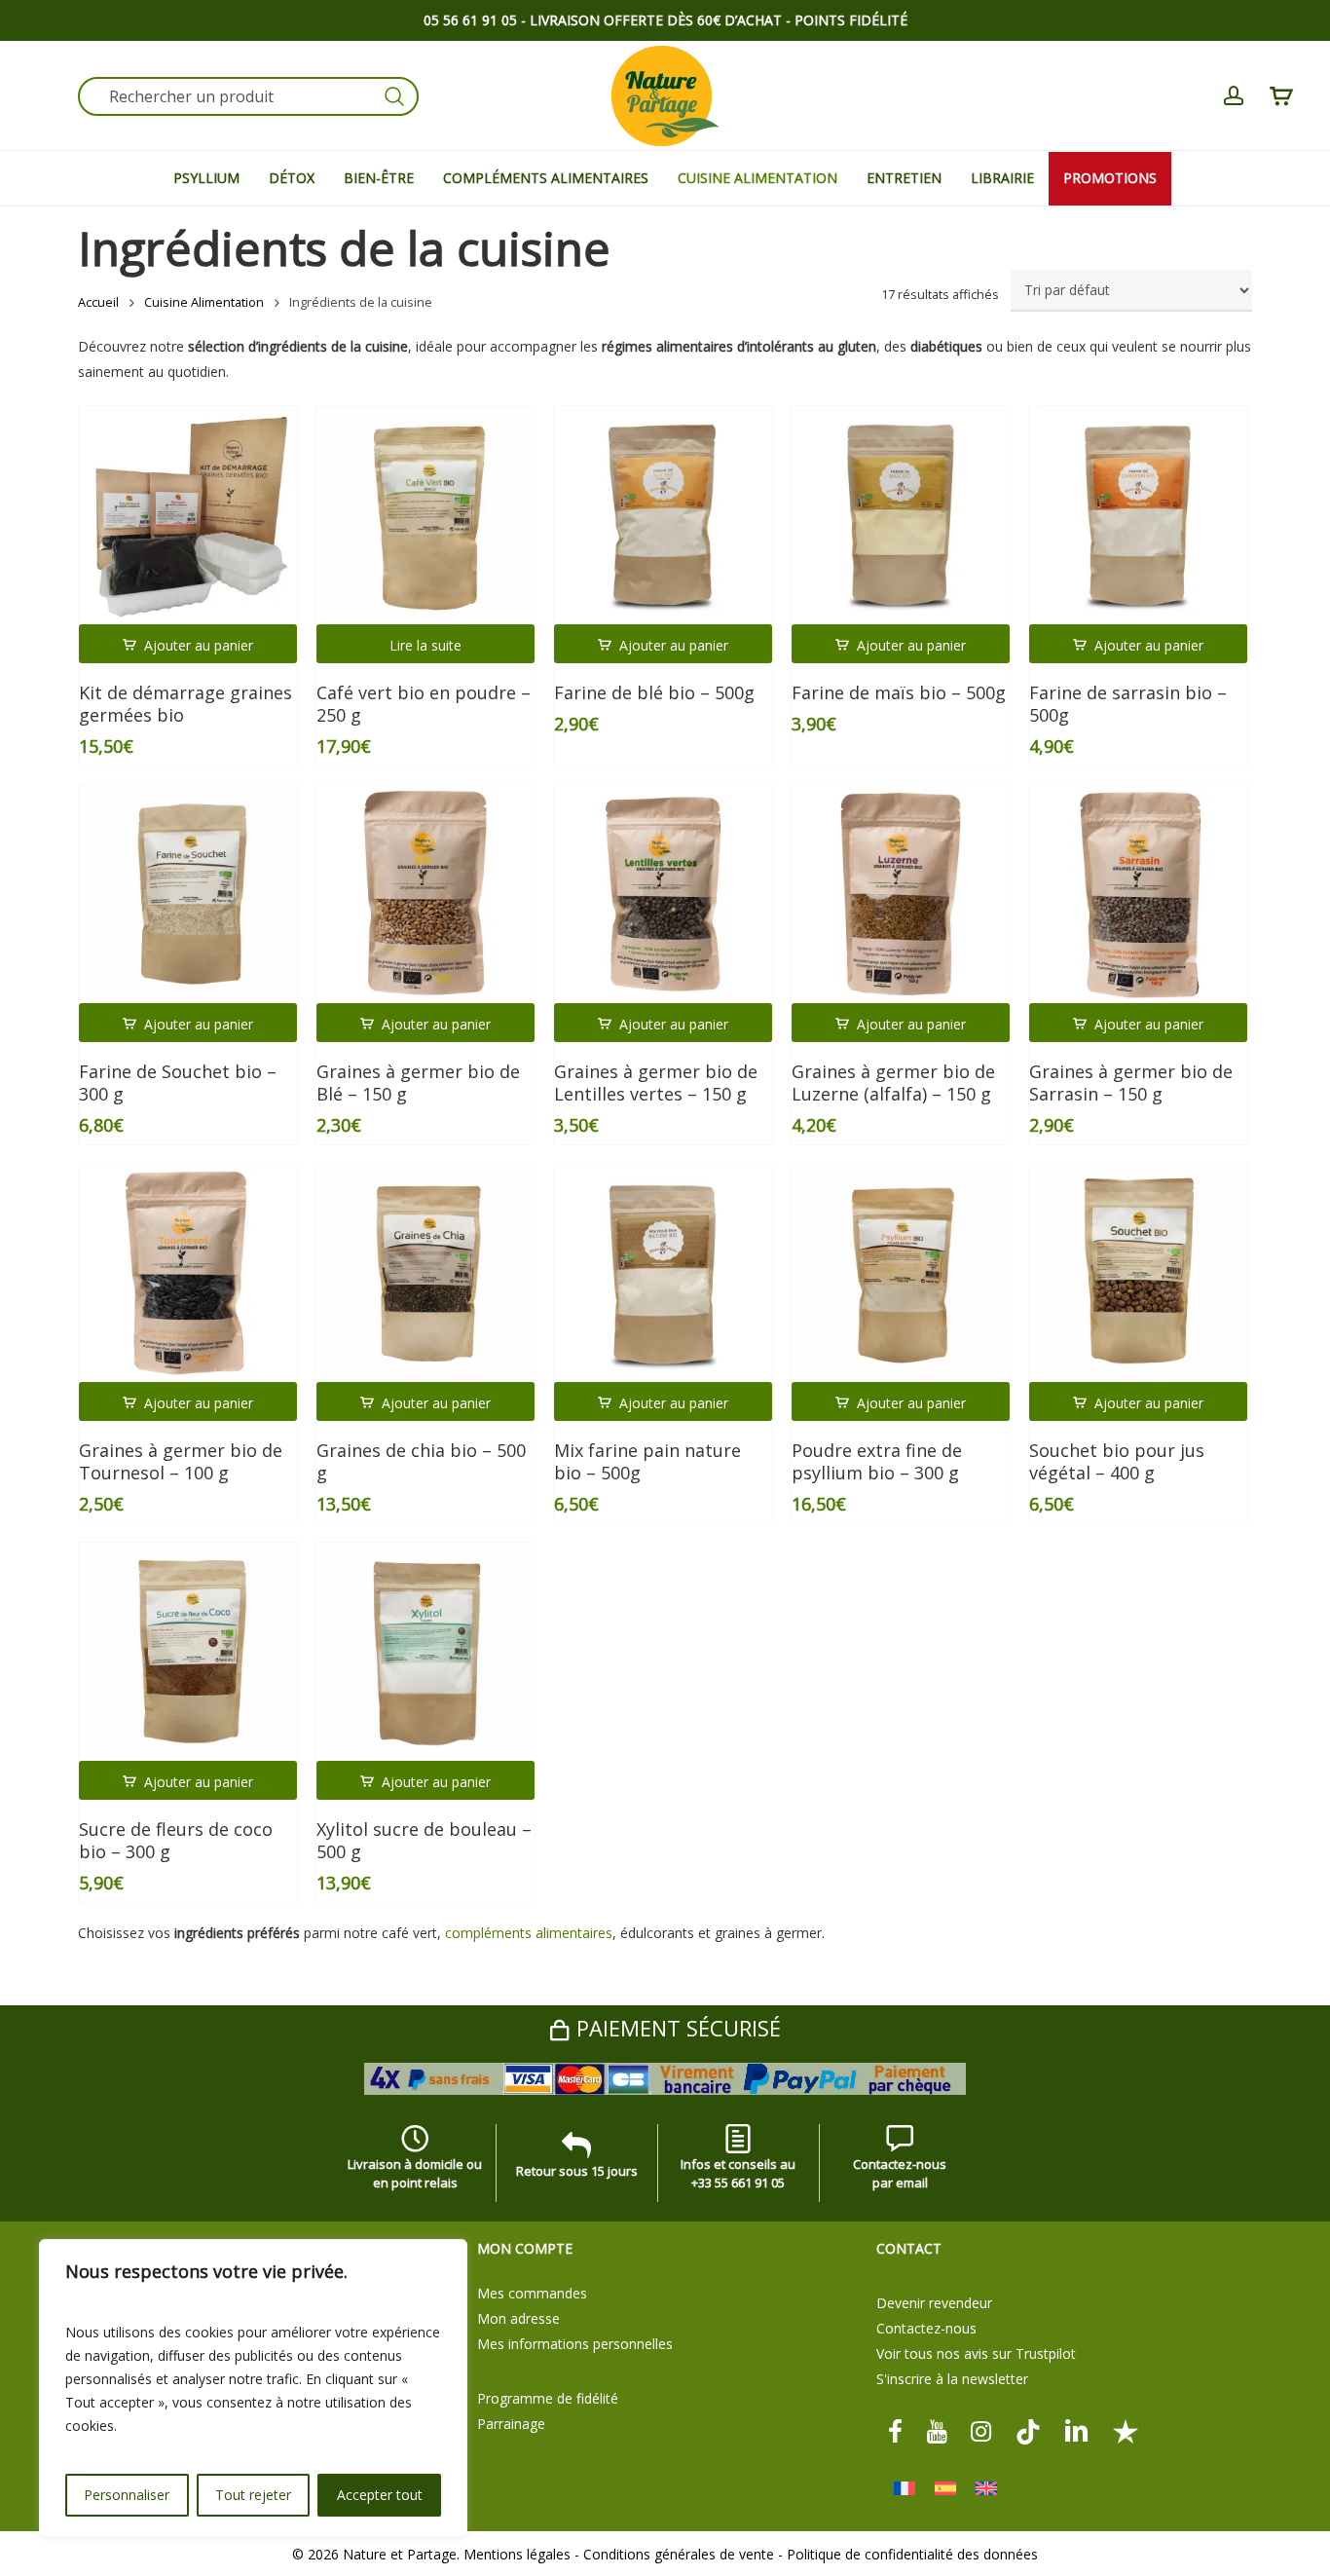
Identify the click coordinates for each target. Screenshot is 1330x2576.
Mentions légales (517, 2554)
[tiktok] (1028, 2429)
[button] (188, 644)
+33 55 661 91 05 (738, 2183)
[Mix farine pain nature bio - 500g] (663, 1273)
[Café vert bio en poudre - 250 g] (425, 515)
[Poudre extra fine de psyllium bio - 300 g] (901, 1273)
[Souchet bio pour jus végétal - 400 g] (1138, 1273)
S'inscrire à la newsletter (952, 2379)
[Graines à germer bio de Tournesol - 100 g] (188, 1273)
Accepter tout (380, 2495)
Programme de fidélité (548, 2398)
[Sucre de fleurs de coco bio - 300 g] (188, 1652)
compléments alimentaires (529, 1933)
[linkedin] (1077, 2429)
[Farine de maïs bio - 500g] (901, 515)
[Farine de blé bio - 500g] (663, 515)
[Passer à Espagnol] (945, 2489)
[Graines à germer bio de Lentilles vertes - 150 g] (663, 894)
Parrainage (511, 2424)
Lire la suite (425, 645)
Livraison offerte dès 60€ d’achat (656, 20)
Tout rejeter (253, 2495)
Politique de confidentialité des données (912, 2554)
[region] (253, 2388)
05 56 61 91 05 (470, 20)
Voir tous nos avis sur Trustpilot (976, 2353)
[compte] (1234, 96)
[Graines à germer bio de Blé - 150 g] (425, 894)
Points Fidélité (851, 20)
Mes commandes (532, 2293)
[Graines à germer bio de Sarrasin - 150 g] (1138, 894)
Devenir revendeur (934, 2303)
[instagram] (981, 2429)
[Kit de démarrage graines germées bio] (188, 515)
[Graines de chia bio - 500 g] (425, 1273)
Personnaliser (127, 2495)
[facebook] (895, 2429)
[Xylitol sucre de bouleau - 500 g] (425, 1652)
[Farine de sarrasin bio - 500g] (1138, 515)
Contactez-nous (926, 2328)
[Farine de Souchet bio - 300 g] (188, 894)
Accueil (98, 302)
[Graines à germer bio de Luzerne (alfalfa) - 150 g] (901, 894)
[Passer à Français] (905, 2489)
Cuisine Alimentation (204, 302)
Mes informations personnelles (575, 2344)
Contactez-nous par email (900, 2173)
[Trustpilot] (1126, 2429)
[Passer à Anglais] (986, 2489)
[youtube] (937, 2429)
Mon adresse (518, 2318)
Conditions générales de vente (679, 2554)
